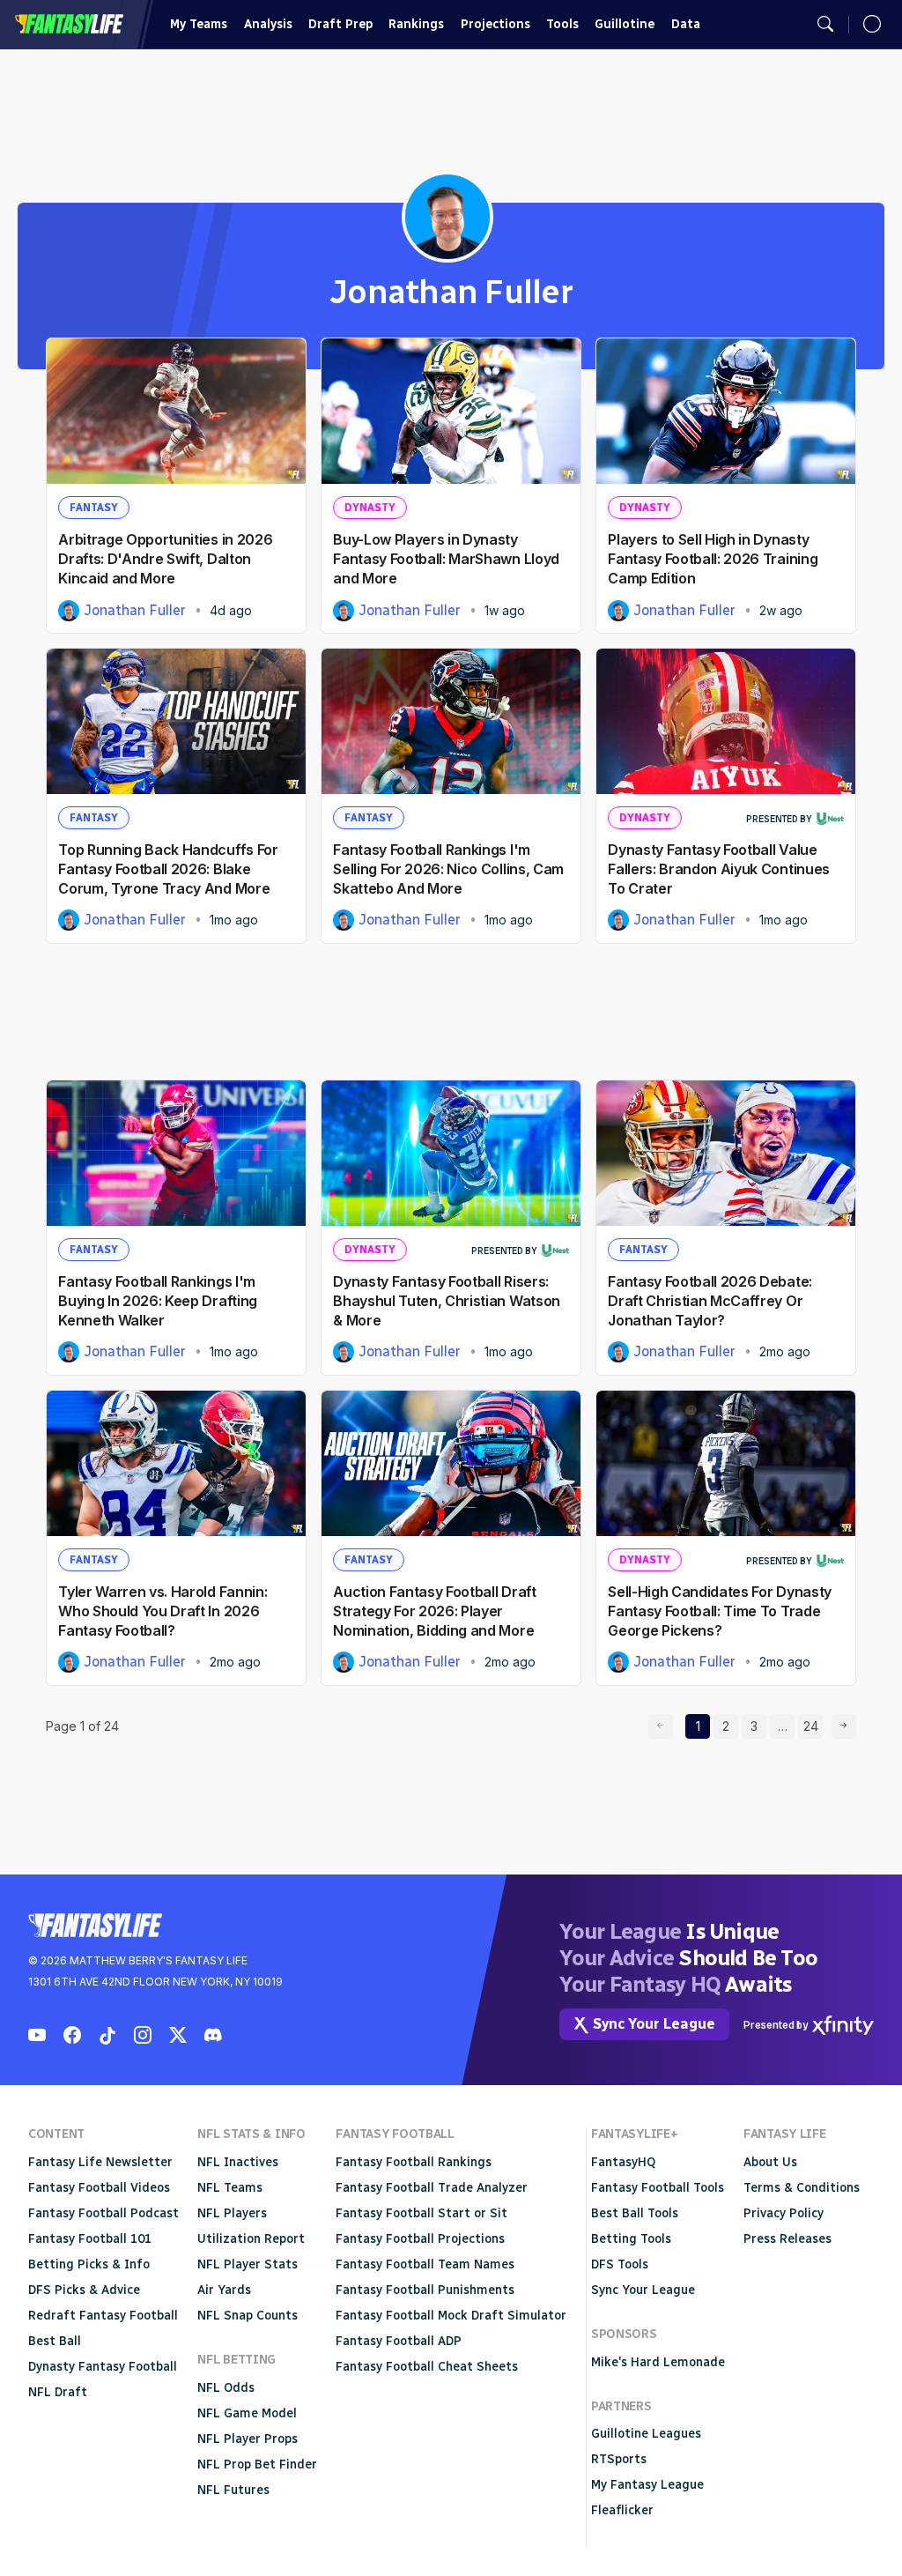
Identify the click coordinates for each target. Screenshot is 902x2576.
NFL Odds (226, 2388)
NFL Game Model (247, 2413)
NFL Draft (58, 2392)
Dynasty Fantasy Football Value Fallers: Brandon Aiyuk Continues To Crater (719, 869)
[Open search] (825, 25)
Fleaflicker (622, 2510)
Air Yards (224, 2290)
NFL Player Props (248, 2439)
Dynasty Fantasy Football (103, 2367)
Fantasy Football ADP (399, 2341)
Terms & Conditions (802, 2188)
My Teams (199, 24)
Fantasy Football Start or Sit (421, 2213)
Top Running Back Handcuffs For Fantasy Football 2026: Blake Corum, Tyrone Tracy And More (168, 869)
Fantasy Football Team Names (425, 2264)
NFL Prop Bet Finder (257, 2465)
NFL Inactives (238, 2162)
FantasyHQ (623, 2162)
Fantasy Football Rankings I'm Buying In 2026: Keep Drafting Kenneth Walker (158, 1301)
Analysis (268, 24)
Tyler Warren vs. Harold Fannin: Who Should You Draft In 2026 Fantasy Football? (163, 1611)
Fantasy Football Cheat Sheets (427, 2367)
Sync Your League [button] (654, 2024)
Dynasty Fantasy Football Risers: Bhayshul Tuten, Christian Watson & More (447, 1301)
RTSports (619, 2459)
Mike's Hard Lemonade (658, 2362)
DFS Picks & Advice (84, 2290)
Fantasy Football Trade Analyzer (432, 2188)
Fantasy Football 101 (90, 2239)
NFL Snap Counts (248, 2316)
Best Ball (55, 2341)
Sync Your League (643, 2290)
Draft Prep (340, 24)
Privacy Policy (784, 2213)
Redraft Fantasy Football (103, 2316)
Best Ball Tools (635, 2213)
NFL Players (232, 2213)
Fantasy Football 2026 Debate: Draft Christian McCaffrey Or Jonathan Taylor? (710, 1301)
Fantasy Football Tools (658, 2188)
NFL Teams (230, 2188)
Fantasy (94, 508)
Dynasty (370, 508)
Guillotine (625, 24)
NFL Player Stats (248, 2264)
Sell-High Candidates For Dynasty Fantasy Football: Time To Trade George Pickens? (720, 1611)
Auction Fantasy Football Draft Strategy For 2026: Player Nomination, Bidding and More (434, 1611)
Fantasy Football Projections (420, 2239)
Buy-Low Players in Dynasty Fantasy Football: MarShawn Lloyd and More (446, 559)
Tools (562, 24)
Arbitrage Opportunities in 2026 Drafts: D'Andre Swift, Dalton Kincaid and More (165, 559)
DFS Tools (620, 2264)
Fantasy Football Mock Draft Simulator (451, 2316)
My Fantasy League (647, 2485)
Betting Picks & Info (89, 2264)
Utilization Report (251, 2239)
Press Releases (787, 2239)
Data (686, 24)
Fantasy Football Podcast (104, 2213)
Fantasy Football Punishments (425, 2290)
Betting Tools (631, 2239)
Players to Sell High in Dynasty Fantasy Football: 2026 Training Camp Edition (713, 559)
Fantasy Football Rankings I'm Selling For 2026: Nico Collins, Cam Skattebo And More (448, 869)
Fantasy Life (69, 24)
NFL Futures (233, 2490)
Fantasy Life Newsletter (100, 2162)
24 (813, 1726)
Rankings (416, 24)
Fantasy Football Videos (99, 2188)
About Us (770, 2162)
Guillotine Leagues (646, 2434)
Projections (495, 24)
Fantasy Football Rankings (414, 2162)
